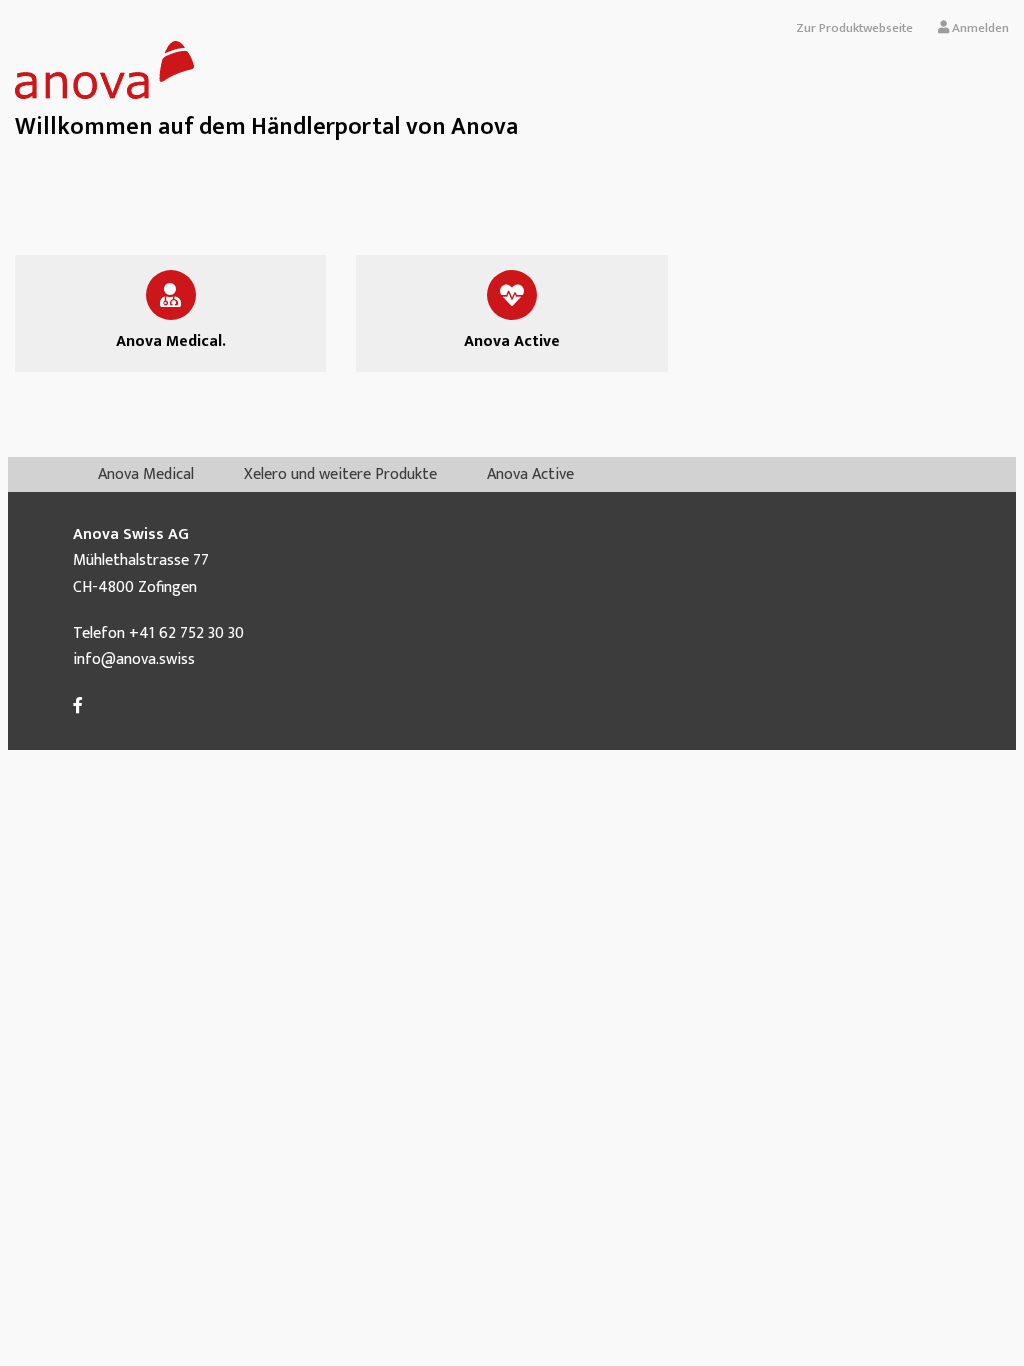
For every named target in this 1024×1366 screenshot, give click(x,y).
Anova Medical (146, 474)
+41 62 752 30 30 (186, 633)
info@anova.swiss (134, 659)
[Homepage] (105, 94)
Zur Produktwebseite (854, 28)
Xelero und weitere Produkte (340, 474)
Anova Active (530, 474)
